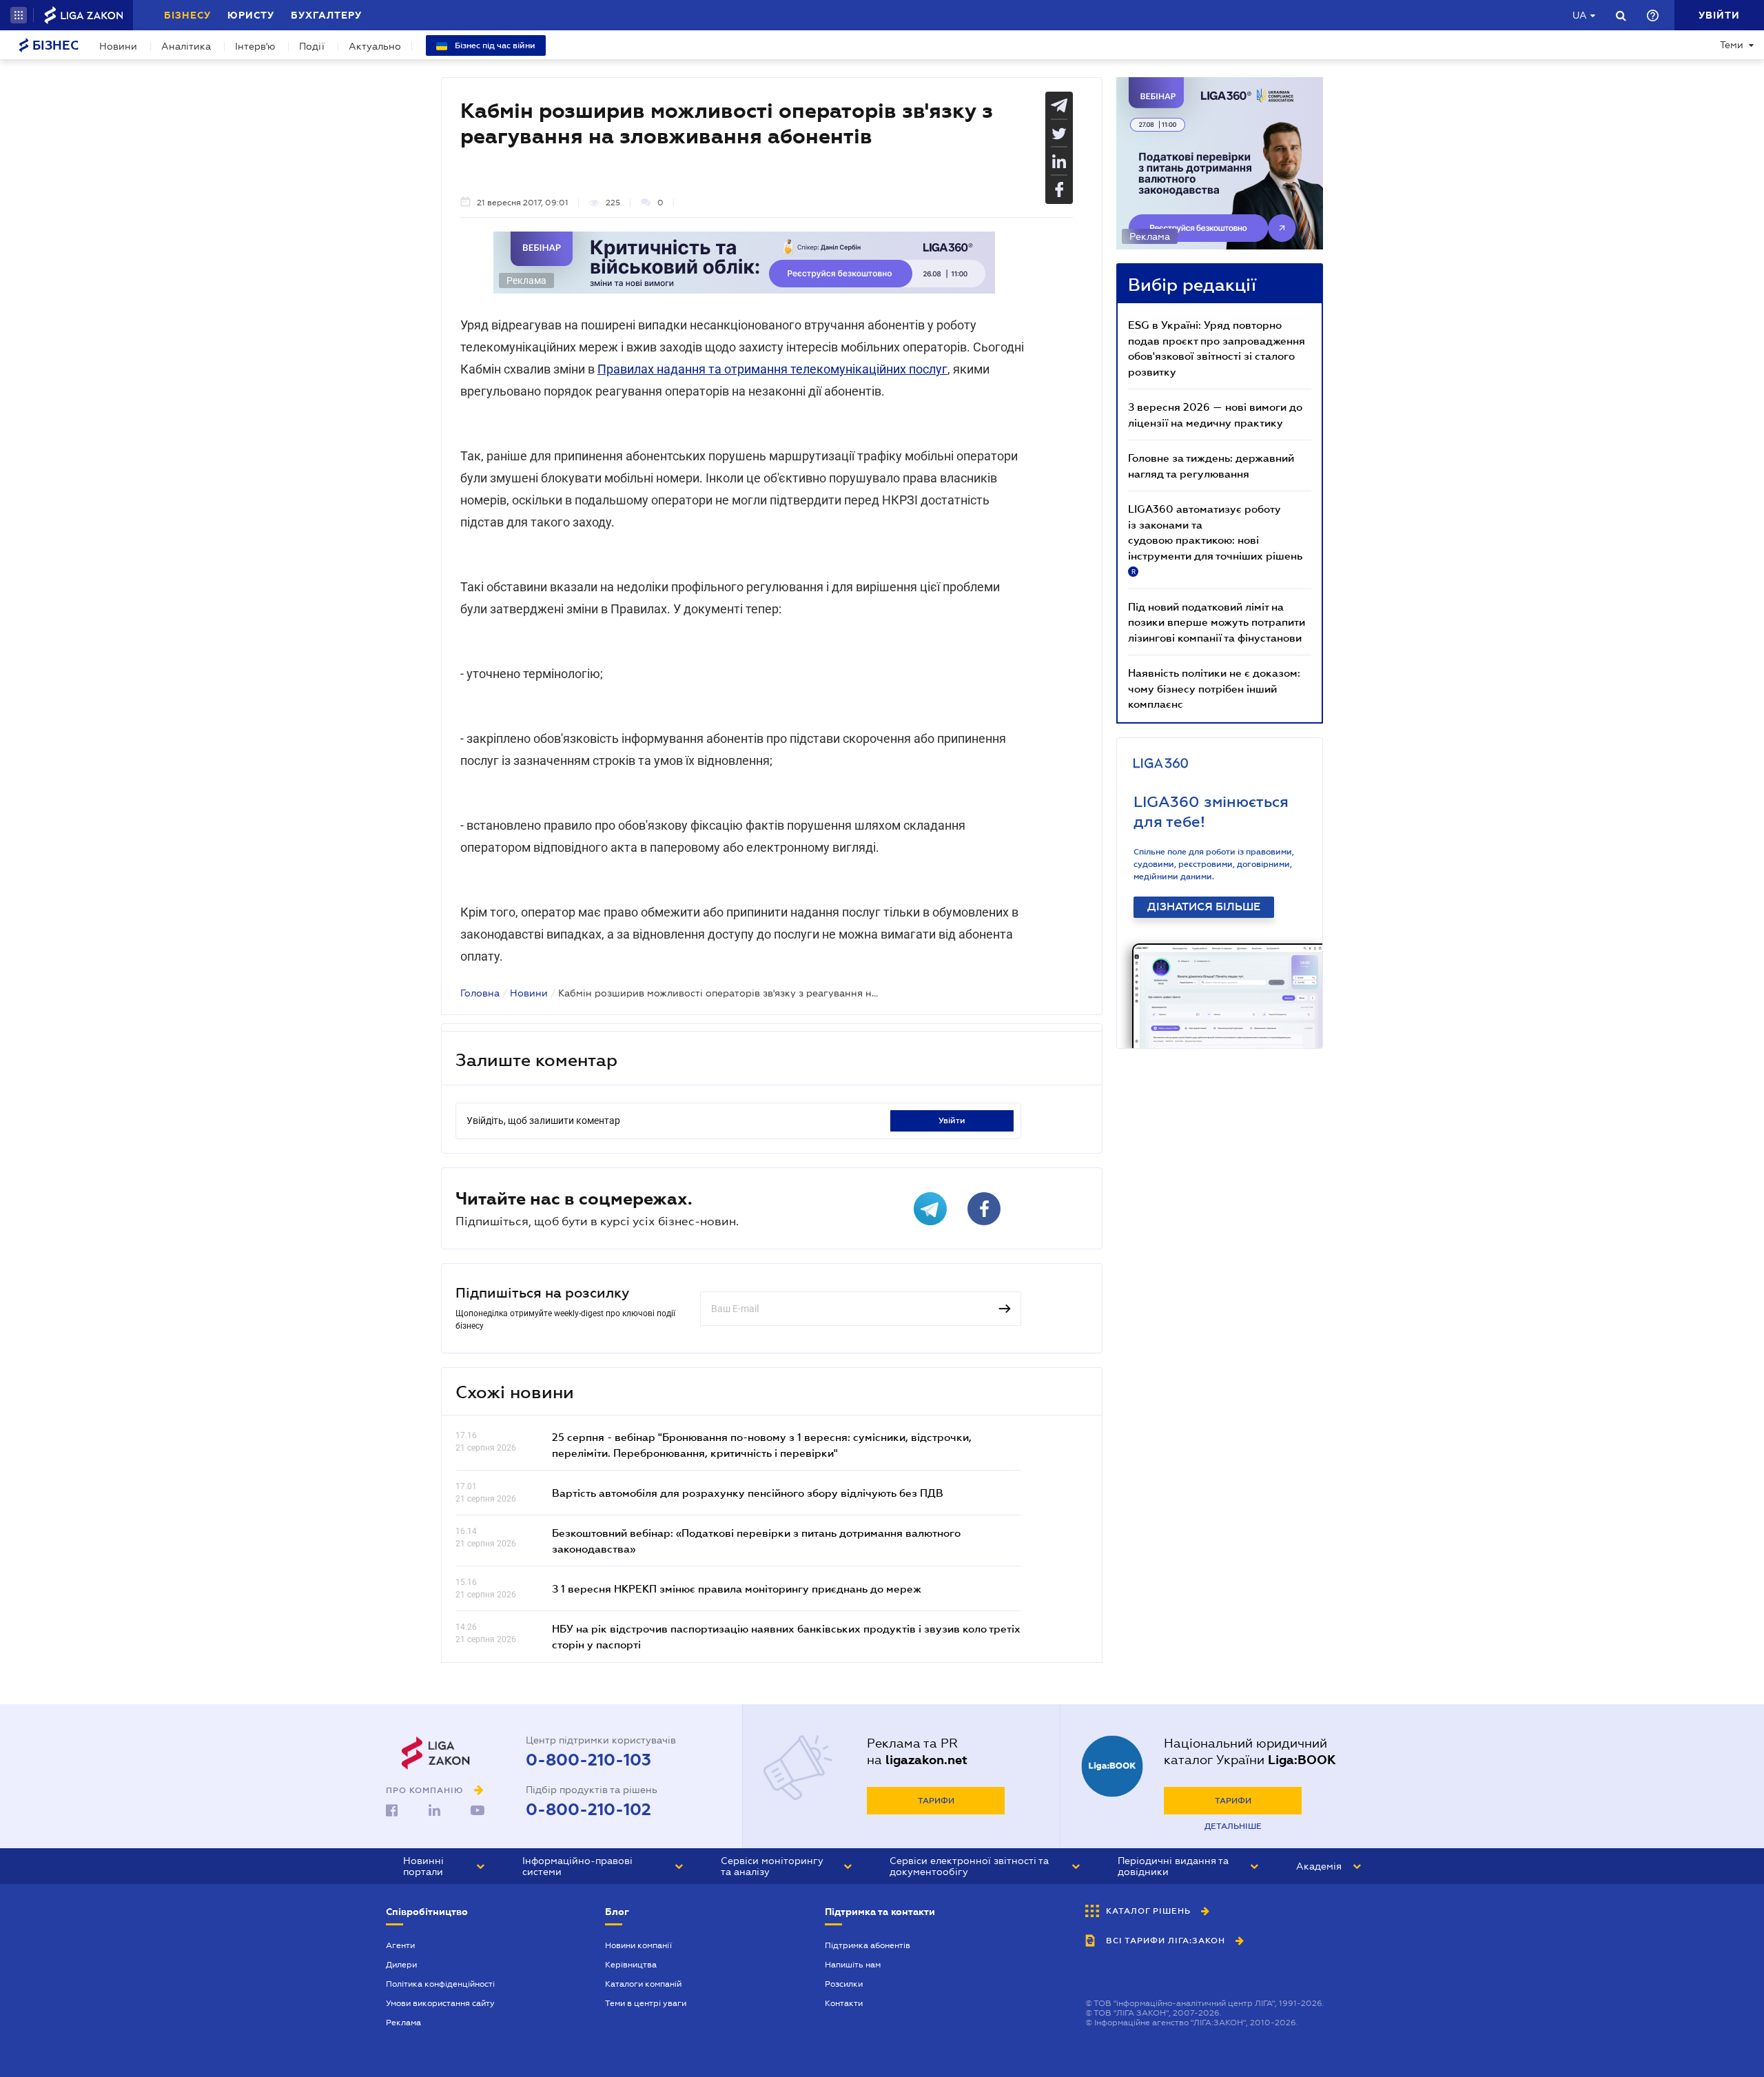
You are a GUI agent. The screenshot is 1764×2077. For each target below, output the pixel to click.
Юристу (251, 15)
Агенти (400, 1945)
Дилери (401, 1965)
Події (312, 46)
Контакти (844, 2003)
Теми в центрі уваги (646, 2003)
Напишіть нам (853, 1965)
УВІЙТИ (952, 1121)
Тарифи (936, 1801)
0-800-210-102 (588, 1810)
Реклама (403, 2023)
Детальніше (1233, 1826)
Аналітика (186, 46)
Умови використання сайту (440, 2003)
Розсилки (844, 1984)
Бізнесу (187, 15)
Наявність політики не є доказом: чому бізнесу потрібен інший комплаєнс (1214, 688)
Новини (118, 46)
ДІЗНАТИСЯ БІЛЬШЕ (1204, 907)
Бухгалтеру (326, 15)
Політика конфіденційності (440, 1984)
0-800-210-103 (588, 1760)
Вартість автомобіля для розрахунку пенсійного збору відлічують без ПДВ (748, 1493)
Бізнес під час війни (494, 45)
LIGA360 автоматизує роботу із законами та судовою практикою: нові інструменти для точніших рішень (1215, 539)
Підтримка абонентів (868, 1945)
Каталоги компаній (643, 1984)
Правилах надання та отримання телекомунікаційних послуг (772, 369)
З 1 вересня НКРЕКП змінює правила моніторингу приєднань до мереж (737, 1588)
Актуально (375, 46)
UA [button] (1580, 15)
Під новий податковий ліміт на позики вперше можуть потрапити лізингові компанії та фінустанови (1217, 622)
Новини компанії (638, 1945)
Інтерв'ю (255, 46)
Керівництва (631, 1965)
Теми (1732, 45)
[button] (19, 15)
